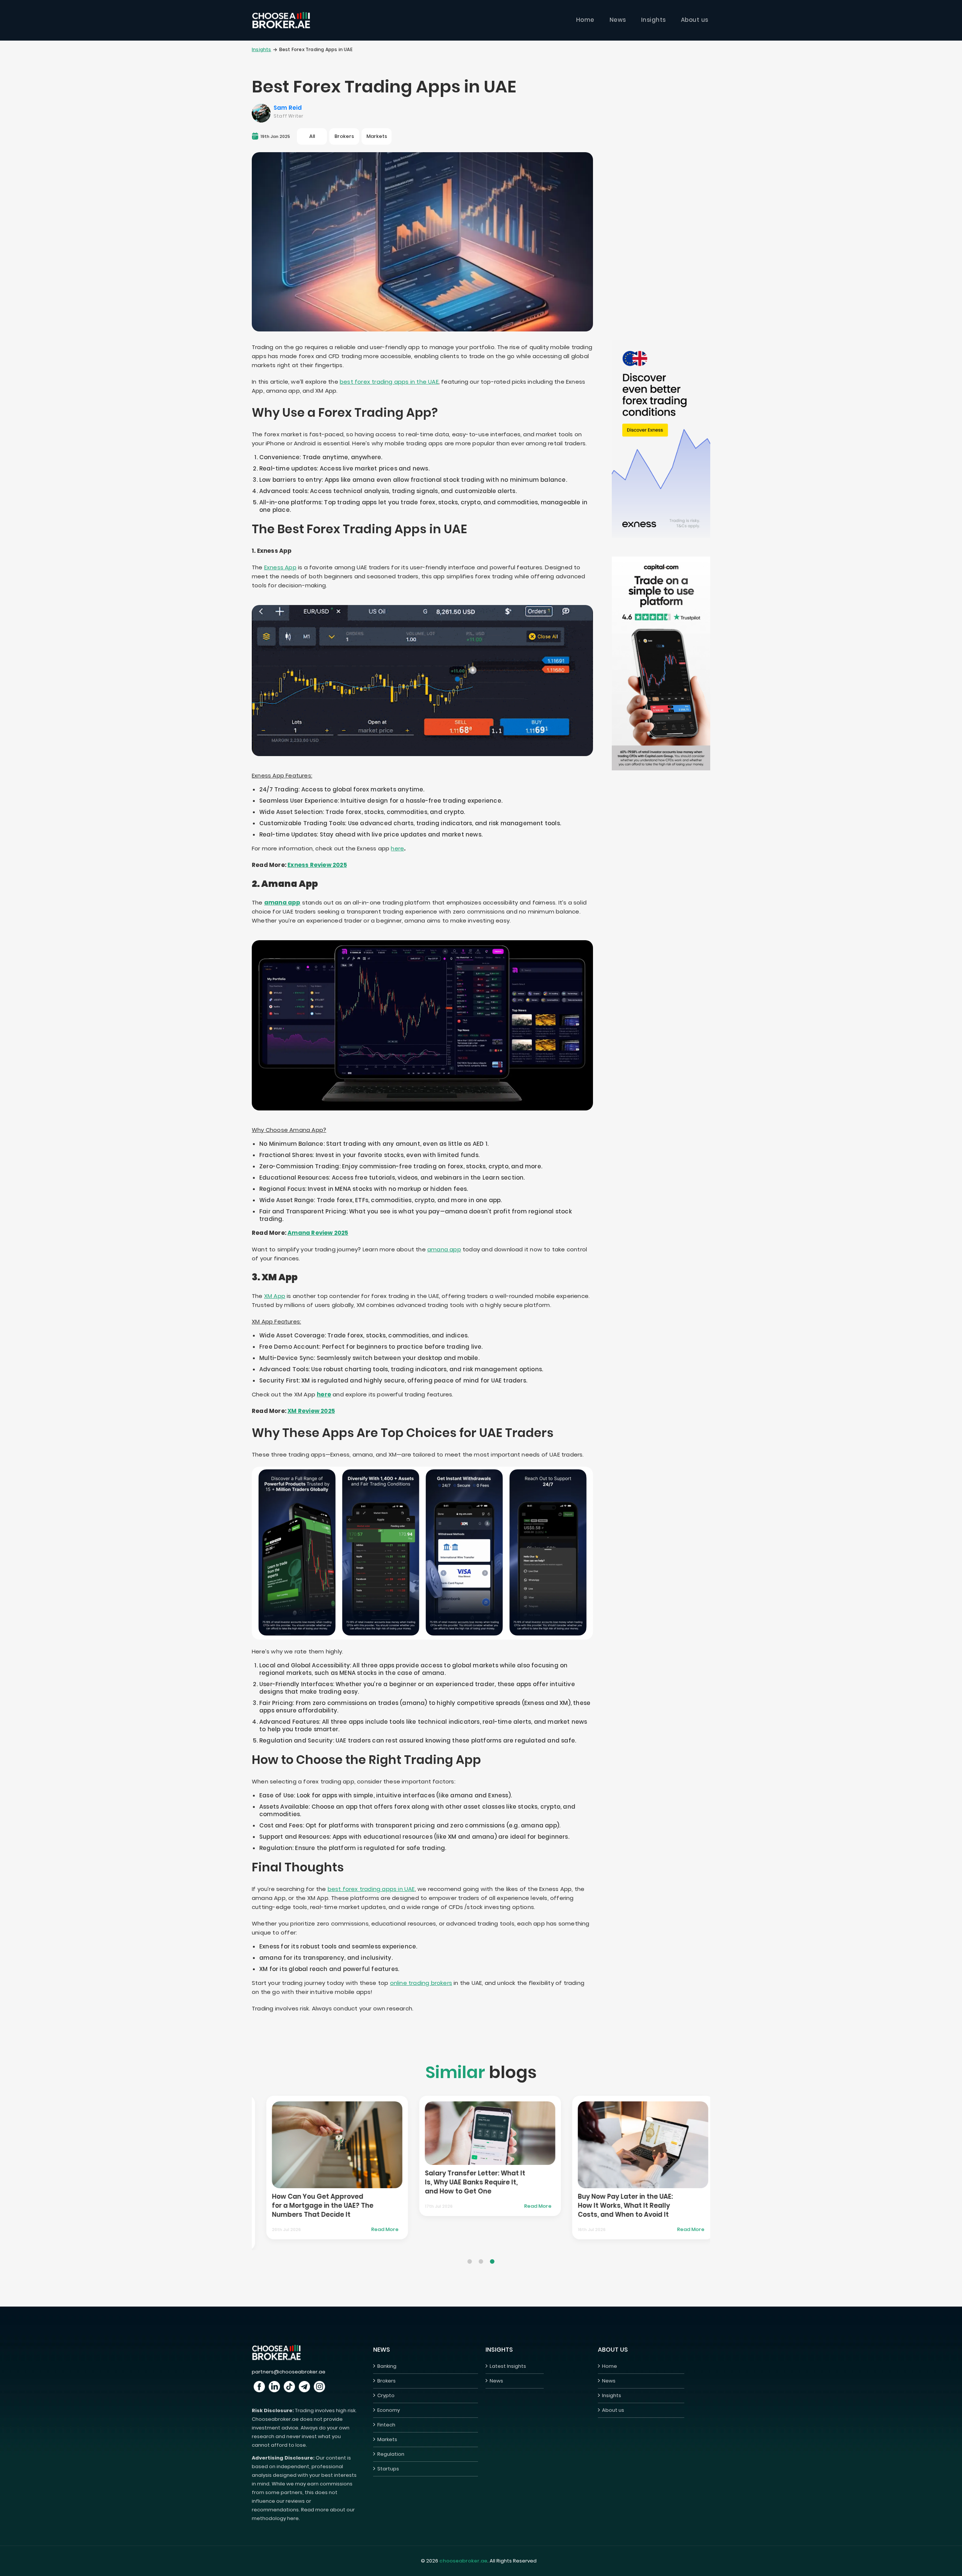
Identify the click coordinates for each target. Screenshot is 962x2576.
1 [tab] (470, 2256)
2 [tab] (481, 2256)
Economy (389, 2410)
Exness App (280, 567)
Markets (387, 2439)
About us (695, 20)
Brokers (386, 2381)
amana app (282, 902)
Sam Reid (288, 108)
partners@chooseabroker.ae (289, 2372)
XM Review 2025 (311, 1411)
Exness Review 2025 (317, 865)
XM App (275, 1296)
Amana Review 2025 (318, 1233)
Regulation (391, 2454)
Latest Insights (508, 2366)
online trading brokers (421, 1983)
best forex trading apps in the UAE (389, 382)
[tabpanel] (371, 2153)
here (397, 848)
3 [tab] (492, 2256)
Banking (387, 2366)
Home (585, 20)
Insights (653, 20)
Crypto (386, 2395)
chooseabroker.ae (463, 2561)
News (618, 20)
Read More (266, 2234)
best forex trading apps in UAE (371, 1889)
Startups (388, 2469)
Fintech (386, 2425)
